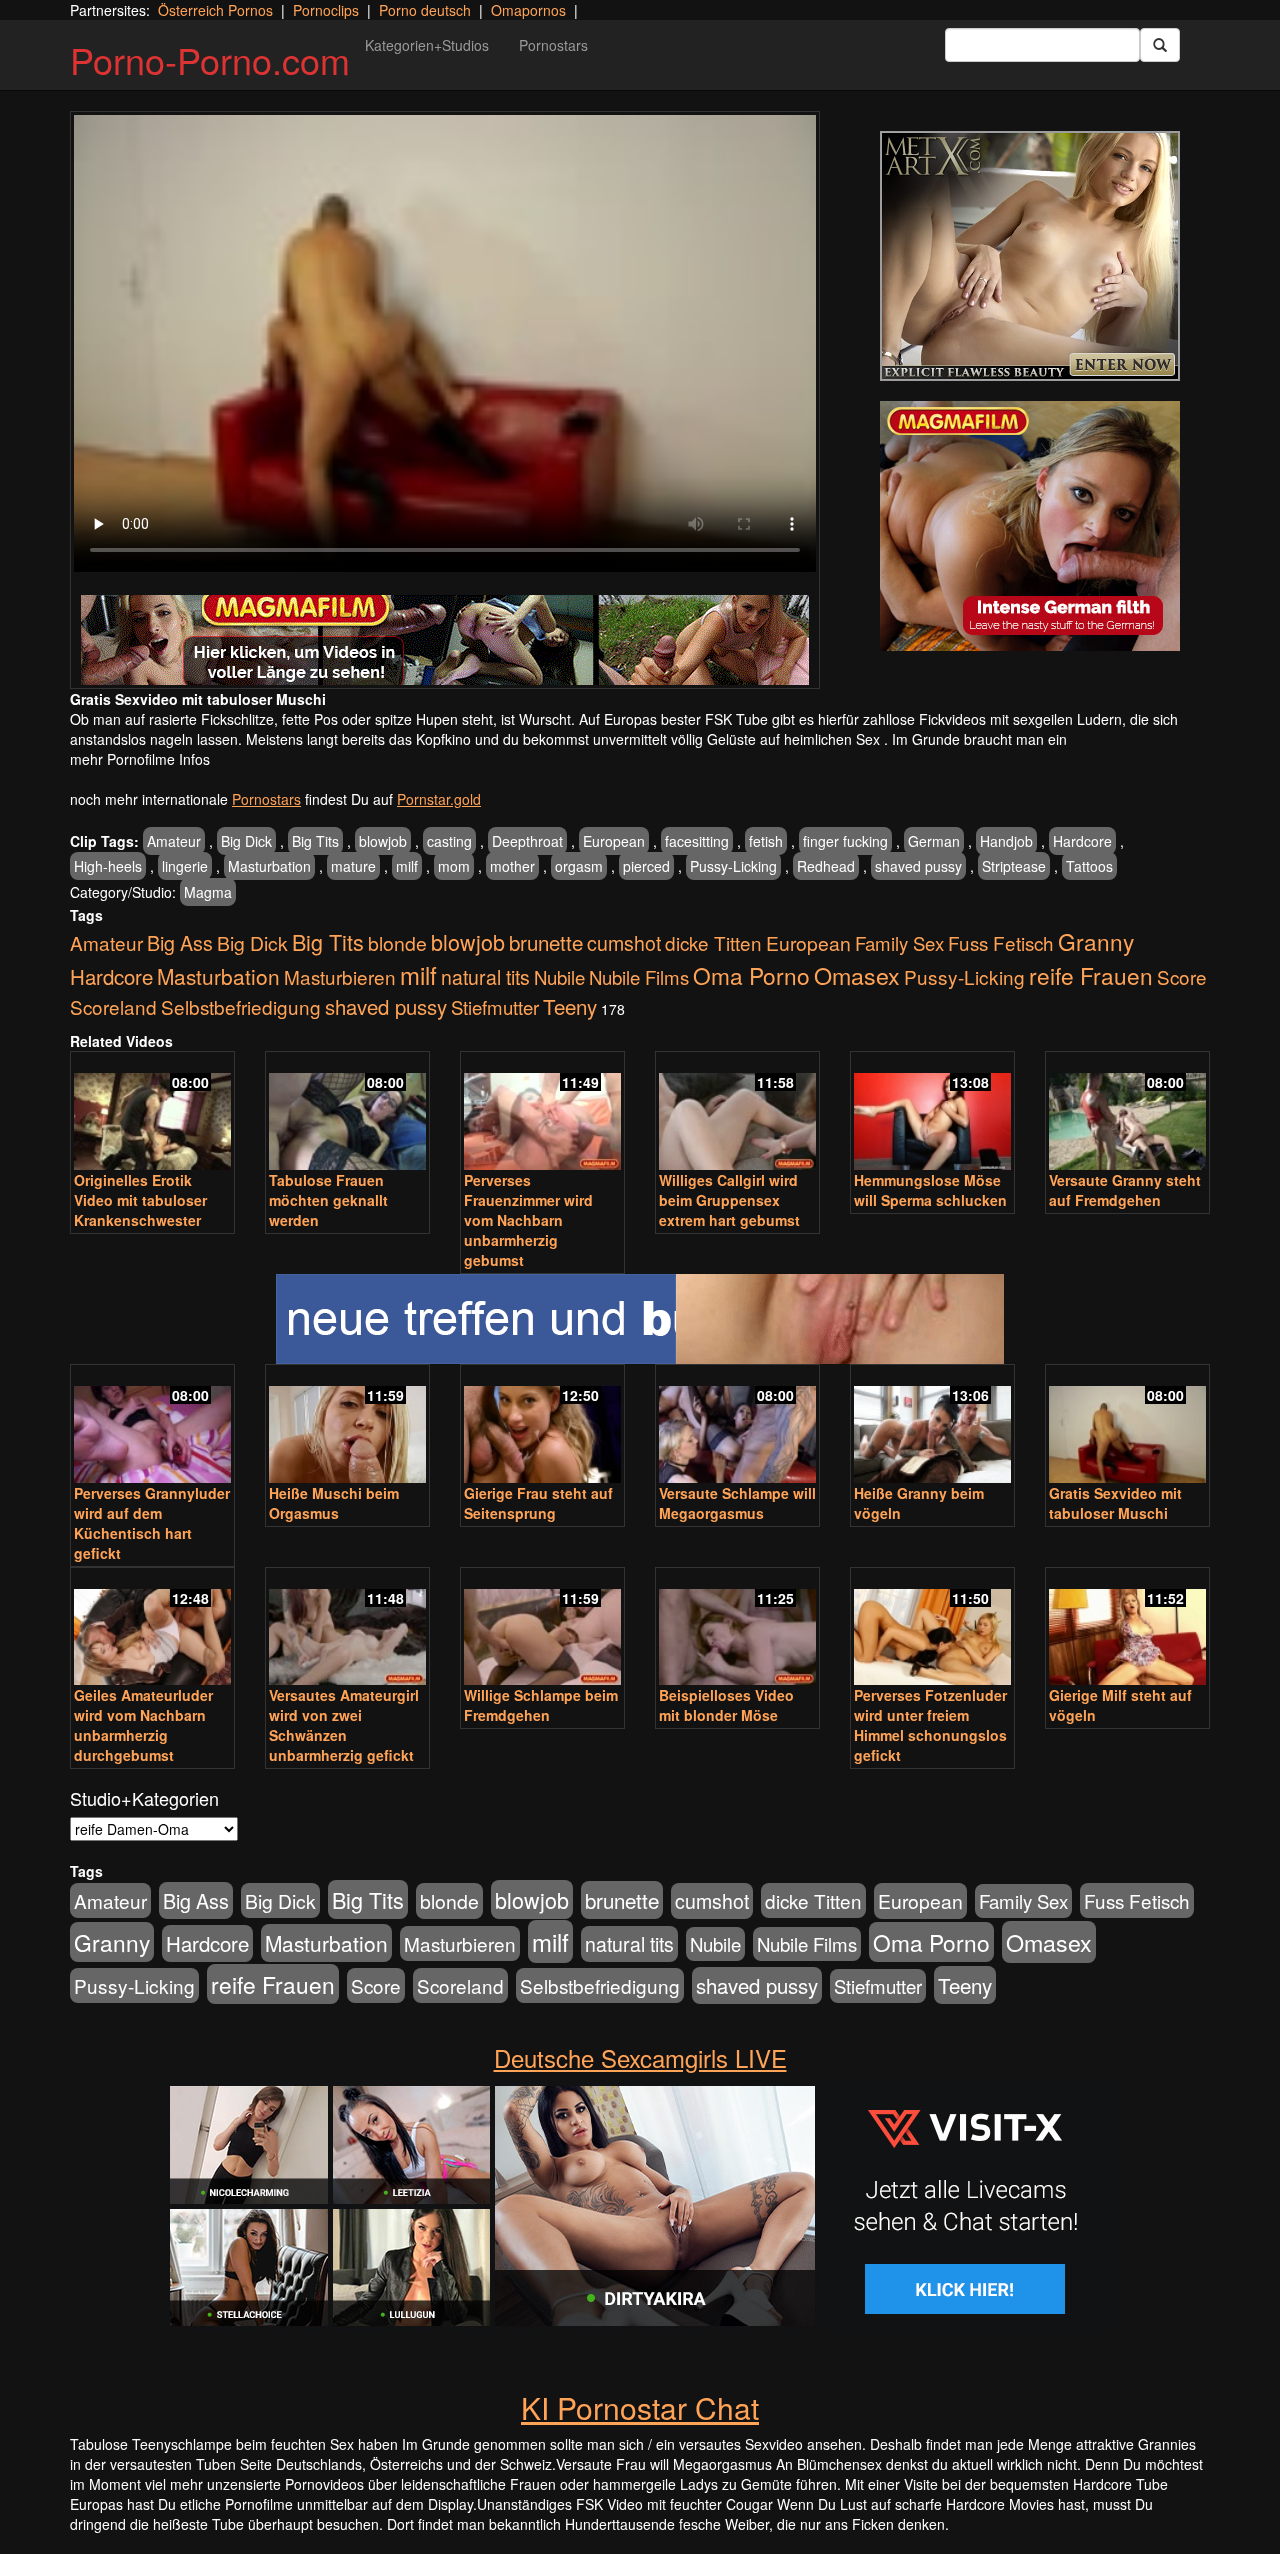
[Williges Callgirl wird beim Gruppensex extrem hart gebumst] (737, 1112)
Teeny (570, 1006)
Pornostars (553, 45)
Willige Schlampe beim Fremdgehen (541, 1705)
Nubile (559, 977)
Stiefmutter (495, 1007)
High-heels (108, 866)
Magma (208, 892)
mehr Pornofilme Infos (140, 759)
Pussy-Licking (733, 866)
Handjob (1006, 841)
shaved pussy (918, 866)
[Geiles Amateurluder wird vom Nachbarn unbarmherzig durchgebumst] (152, 1628)
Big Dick (246, 841)
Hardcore (1082, 841)
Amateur (174, 841)
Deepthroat (527, 841)
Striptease (1014, 866)
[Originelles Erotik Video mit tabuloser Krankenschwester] (152, 1112)
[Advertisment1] (1030, 256)
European (614, 841)
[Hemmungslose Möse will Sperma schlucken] (932, 1112)
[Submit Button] (1160, 45)
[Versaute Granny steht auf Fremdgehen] (1127, 1112)
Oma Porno (751, 975)
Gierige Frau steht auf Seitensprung (538, 1503)
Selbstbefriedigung (241, 1006)
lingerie (185, 866)
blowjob (383, 841)
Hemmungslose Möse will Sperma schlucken (930, 1190)
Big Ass (180, 942)
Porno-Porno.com (210, 59)
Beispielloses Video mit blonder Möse (726, 1705)
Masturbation (269, 866)
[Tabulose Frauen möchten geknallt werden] (347, 1112)
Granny (1096, 941)
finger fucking (845, 841)
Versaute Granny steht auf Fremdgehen (1125, 1190)
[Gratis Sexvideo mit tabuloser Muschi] (1127, 1425)
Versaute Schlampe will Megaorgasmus (737, 1503)
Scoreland (113, 1006)
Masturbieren (340, 976)
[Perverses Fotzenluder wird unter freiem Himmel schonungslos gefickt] (932, 1628)
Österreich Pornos (215, 10)
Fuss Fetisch (1001, 942)
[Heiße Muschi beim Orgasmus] (347, 1425)
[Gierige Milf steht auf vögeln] (1127, 1628)
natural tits (485, 977)
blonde (397, 943)
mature (353, 866)
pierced (646, 866)
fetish (766, 841)
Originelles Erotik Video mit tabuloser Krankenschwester (140, 1200)
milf (407, 866)
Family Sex (899, 943)
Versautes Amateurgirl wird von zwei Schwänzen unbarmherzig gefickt (344, 1725)
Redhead (826, 866)
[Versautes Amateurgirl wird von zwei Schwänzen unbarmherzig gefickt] (347, 1628)
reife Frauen (1091, 975)
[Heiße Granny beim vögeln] (932, 1425)
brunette (546, 942)
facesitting (697, 841)
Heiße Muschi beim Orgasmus (334, 1503)
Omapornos (528, 10)
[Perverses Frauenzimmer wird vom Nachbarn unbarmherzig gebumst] (542, 1112)
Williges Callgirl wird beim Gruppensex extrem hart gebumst (729, 1200)
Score (1182, 976)
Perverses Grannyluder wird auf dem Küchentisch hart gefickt (152, 1523)
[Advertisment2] (1030, 526)
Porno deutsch (425, 10)
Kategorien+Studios (427, 45)
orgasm (579, 866)
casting (449, 841)
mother (512, 866)
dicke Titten (713, 942)
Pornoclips (326, 10)
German (934, 841)
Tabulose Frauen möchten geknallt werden (328, 1200)
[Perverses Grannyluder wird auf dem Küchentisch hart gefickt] (152, 1425)
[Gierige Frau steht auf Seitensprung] (542, 1425)
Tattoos (1089, 866)
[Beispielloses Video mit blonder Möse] (737, 1628)
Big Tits (315, 841)
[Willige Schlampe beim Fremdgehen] (542, 1628)
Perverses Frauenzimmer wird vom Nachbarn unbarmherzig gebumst (528, 1220)
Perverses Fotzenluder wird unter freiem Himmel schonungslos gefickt (930, 1725)
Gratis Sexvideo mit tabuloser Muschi (1115, 1503)
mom (454, 866)
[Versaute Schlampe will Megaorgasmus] (737, 1425)
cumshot (624, 943)
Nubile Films (639, 977)
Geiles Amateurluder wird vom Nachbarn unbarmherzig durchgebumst (143, 1725)
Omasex (857, 975)
